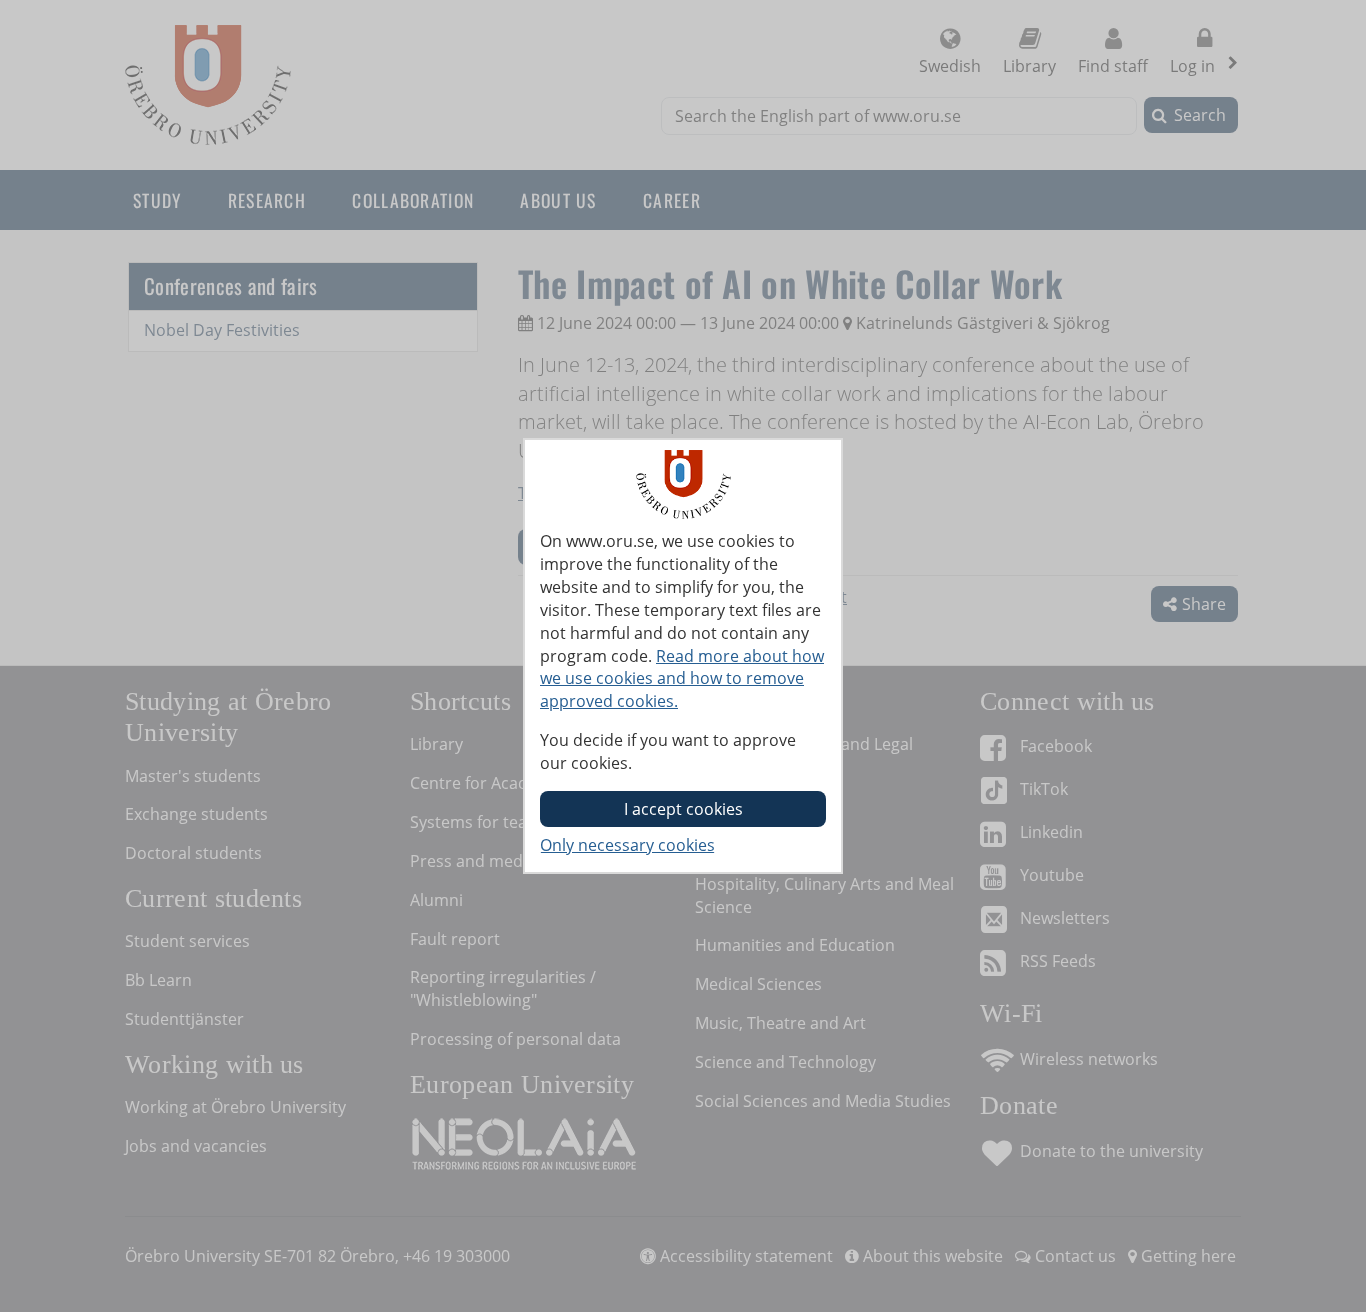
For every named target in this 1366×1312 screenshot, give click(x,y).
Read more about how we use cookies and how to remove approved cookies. (682, 679)
